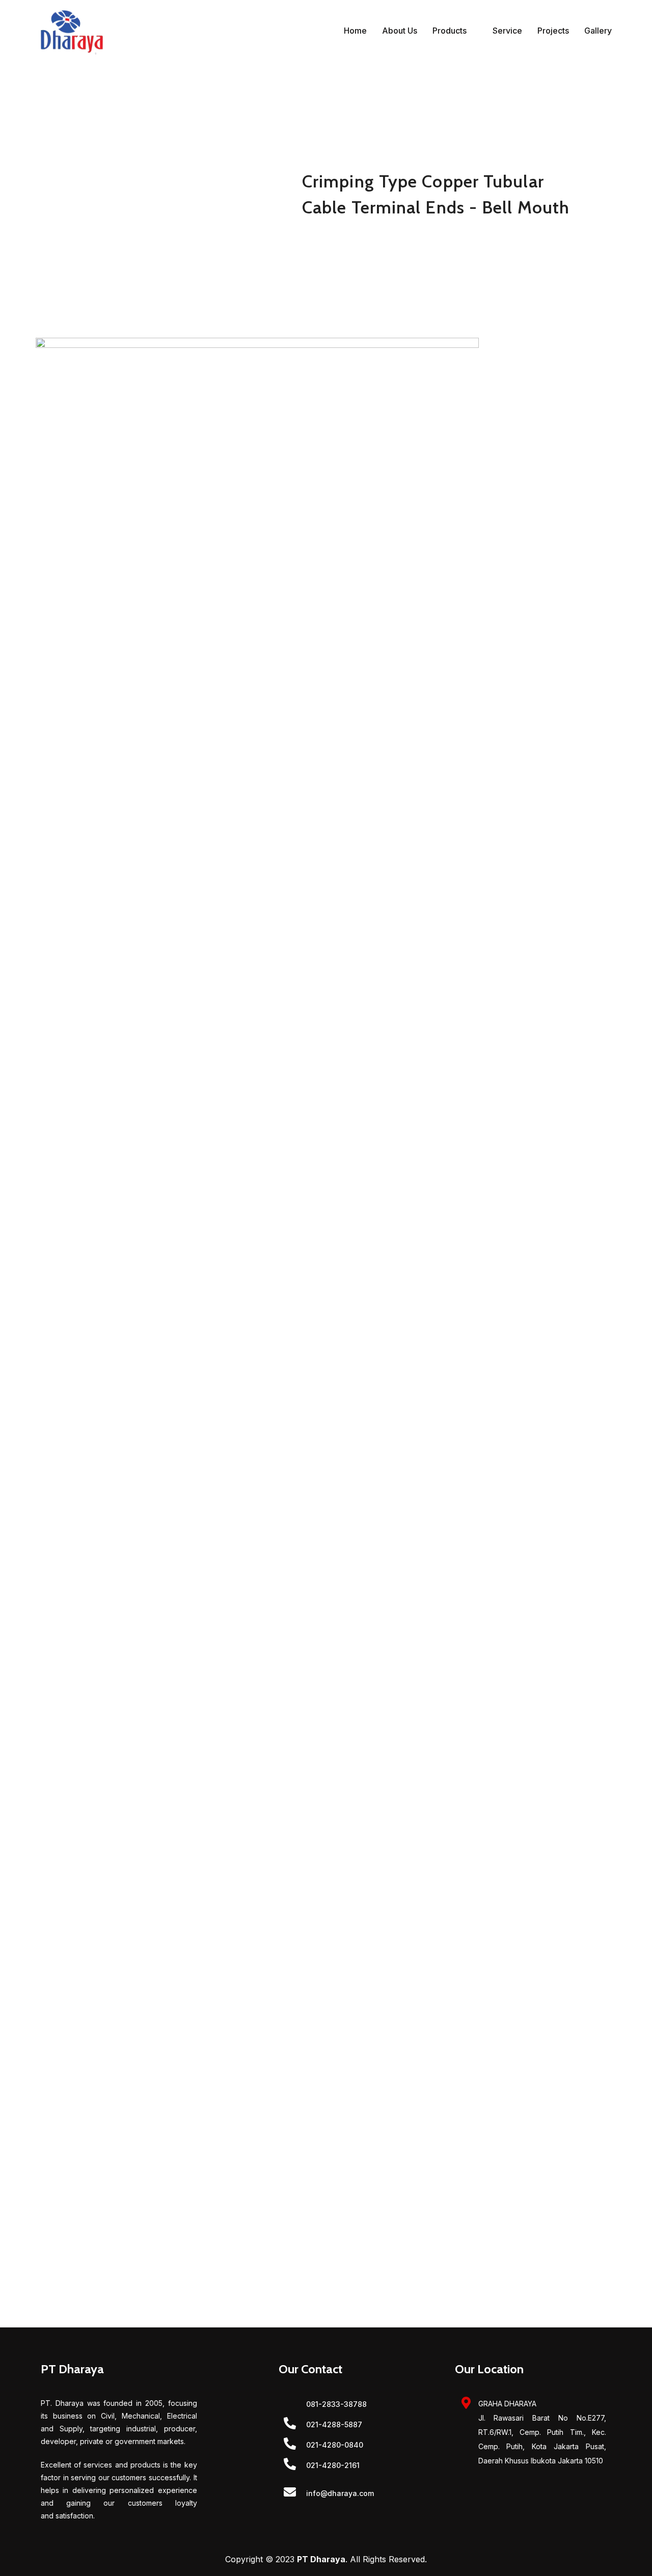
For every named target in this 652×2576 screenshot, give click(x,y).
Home (355, 31)
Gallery (598, 31)
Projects (553, 31)
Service (507, 31)
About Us (400, 31)
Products (450, 31)
